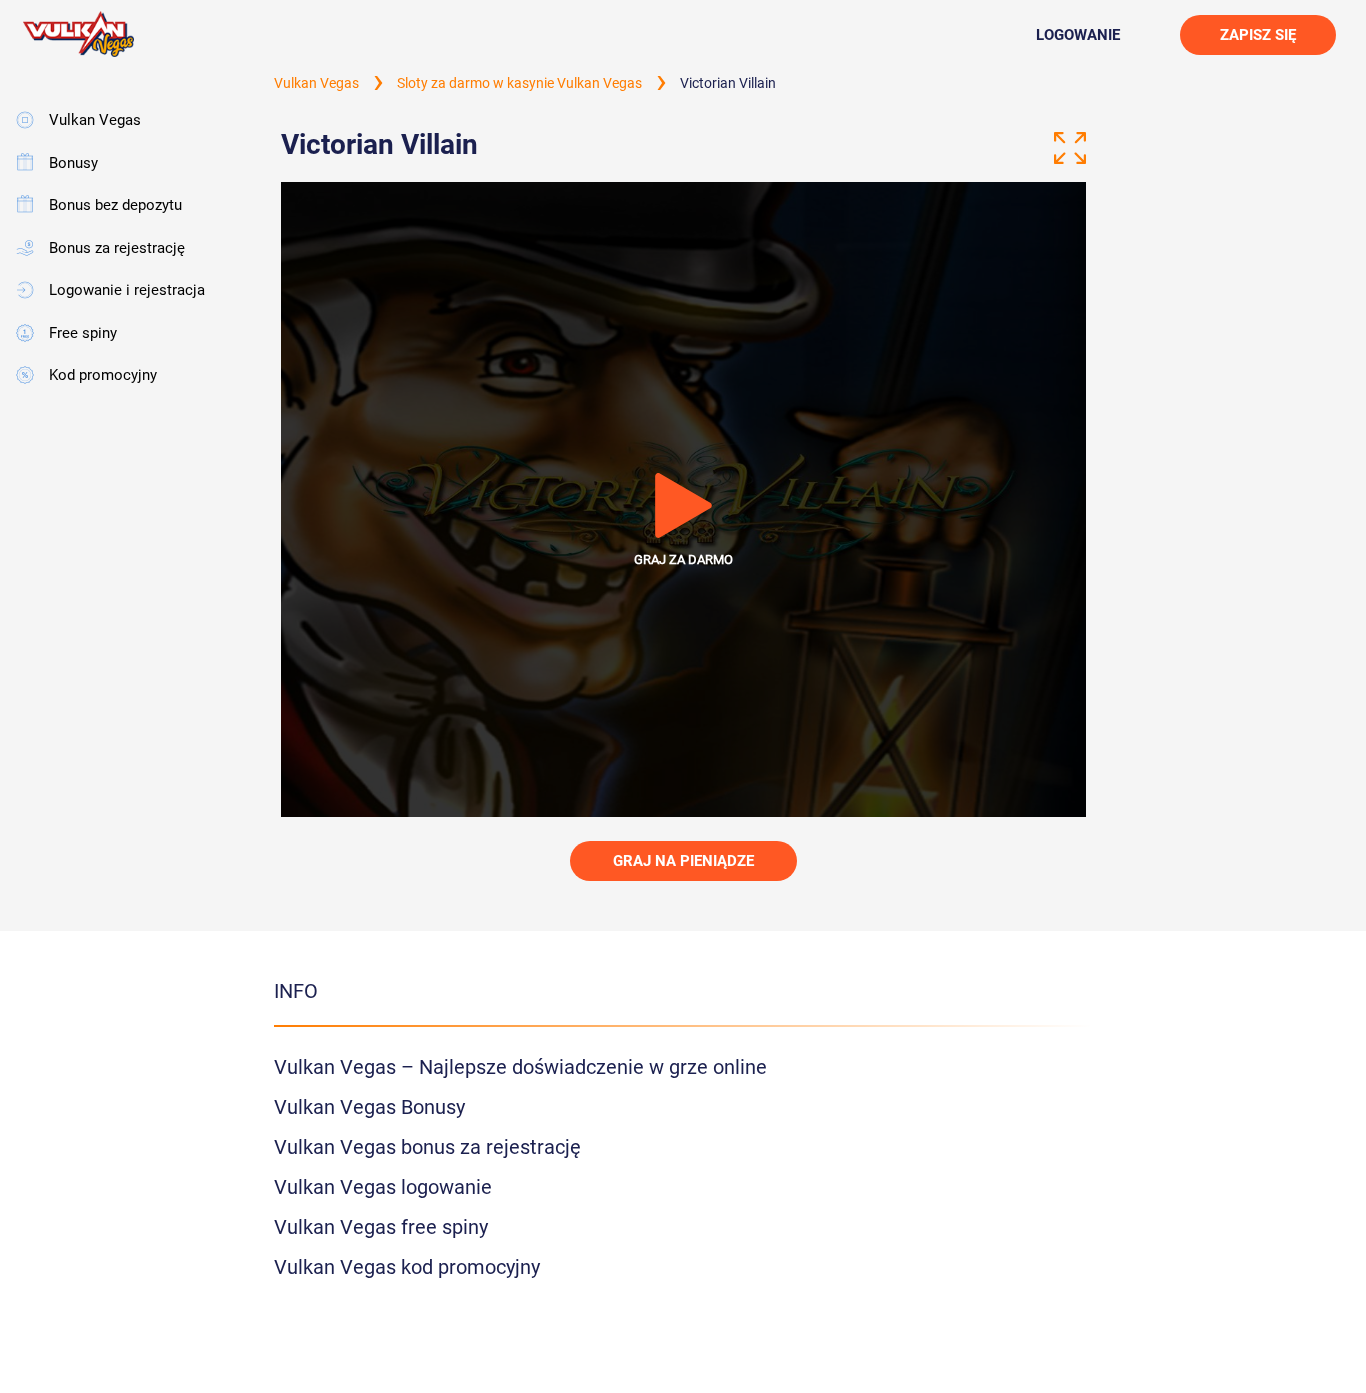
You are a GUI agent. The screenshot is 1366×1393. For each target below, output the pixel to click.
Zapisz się (1258, 35)
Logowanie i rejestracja (127, 290)
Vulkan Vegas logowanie (383, 1187)
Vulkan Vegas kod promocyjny (407, 1267)
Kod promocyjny (103, 375)
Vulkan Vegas (95, 120)
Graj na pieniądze (683, 861)
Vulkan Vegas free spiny (381, 1227)
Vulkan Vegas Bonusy (369, 1107)
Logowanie (1078, 35)
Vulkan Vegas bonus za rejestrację (427, 1147)
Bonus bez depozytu (115, 205)
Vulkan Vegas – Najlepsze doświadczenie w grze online (520, 1067)
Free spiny (83, 333)
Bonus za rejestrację (117, 248)
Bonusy (73, 163)
